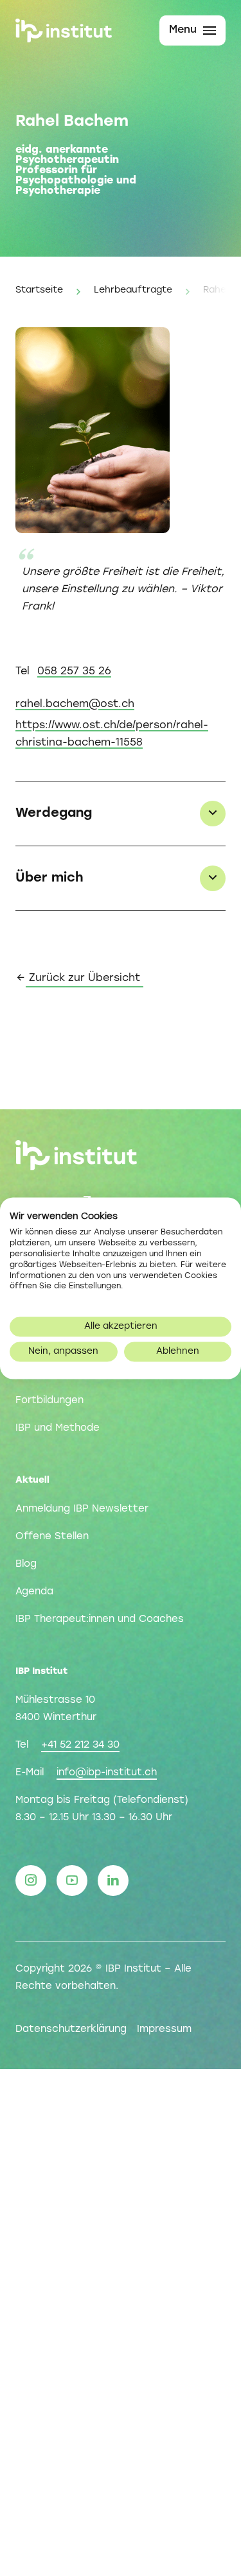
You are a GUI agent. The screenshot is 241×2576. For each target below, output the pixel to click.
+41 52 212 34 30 (80, 1745)
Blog (26, 1564)
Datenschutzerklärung (71, 2029)
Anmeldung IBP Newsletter (82, 1509)
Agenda (34, 1592)
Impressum (164, 2029)
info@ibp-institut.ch (107, 1773)
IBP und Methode (58, 1428)
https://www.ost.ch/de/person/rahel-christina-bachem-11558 (112, 734)
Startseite (39, 290)
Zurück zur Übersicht (85, 978)
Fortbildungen (49, 1401)
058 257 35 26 (74, 672)
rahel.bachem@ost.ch (75, 704)
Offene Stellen (52, 1537)
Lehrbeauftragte (133, 290)
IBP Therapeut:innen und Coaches (100, 1619)
